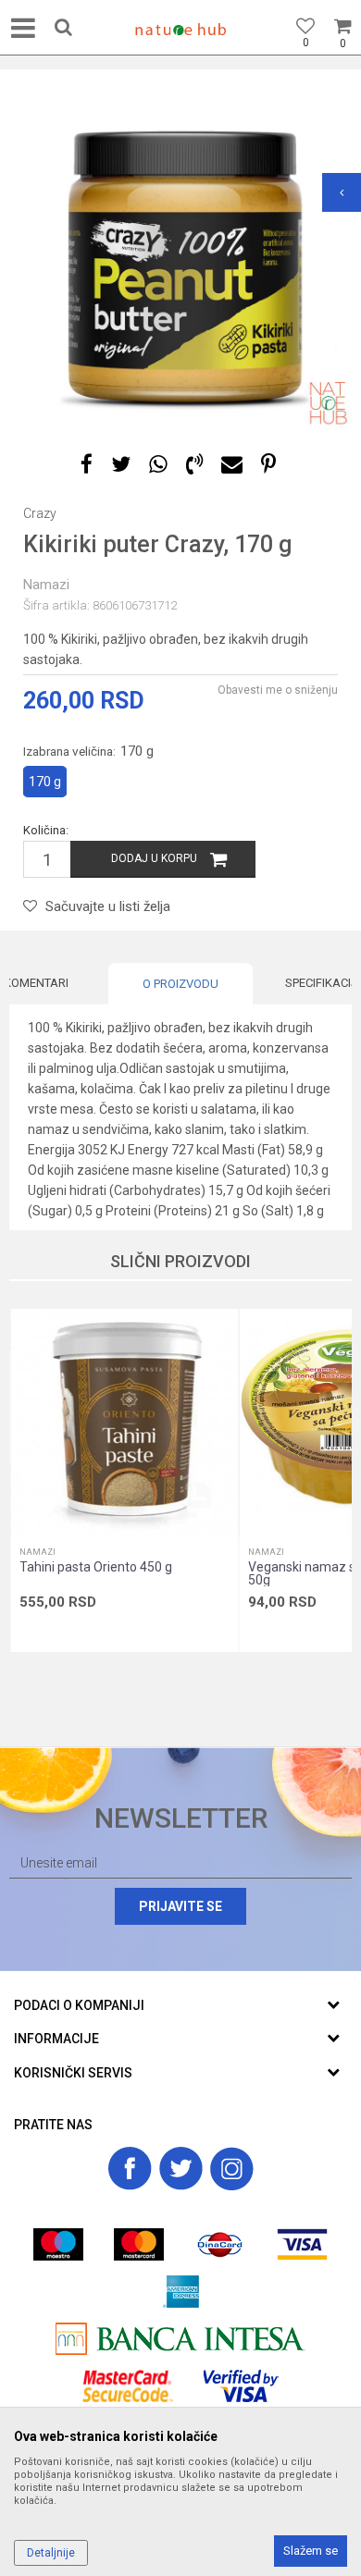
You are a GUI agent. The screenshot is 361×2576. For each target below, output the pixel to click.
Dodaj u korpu (154, 858)
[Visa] (302, 2244)
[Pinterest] (268, 465)
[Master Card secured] (128, 2386)
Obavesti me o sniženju (278, 690)
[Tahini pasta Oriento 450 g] (124, 1423)
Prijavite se (180, 1906)
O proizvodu (180, 984)
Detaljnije (51, 2553)
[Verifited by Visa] (241, 2386)
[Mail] (232, 465)
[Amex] (181, 2292)
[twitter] (181, 2169)
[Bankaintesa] (180, 2339)
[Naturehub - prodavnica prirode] (180, 30)
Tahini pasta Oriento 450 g (96, 1567)
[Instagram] (232, 2169)
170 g (45, 782)
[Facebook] (87, 465)
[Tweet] (121, 465)
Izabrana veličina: (88, 751)
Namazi (46, 585)
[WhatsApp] (158, 465)
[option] (180, 259)
